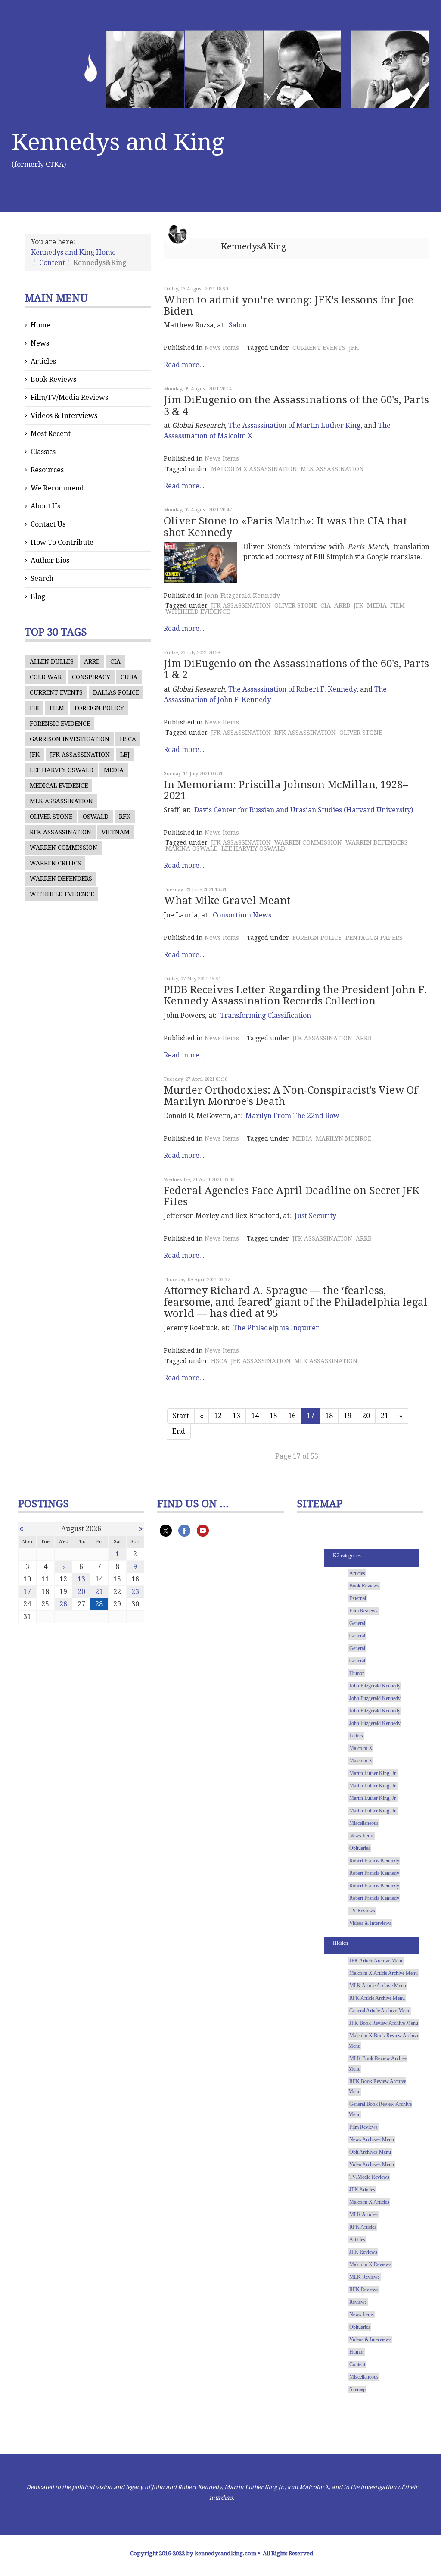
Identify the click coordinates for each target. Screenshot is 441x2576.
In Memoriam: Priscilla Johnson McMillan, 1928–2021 (286, 790)
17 (27, 1592)
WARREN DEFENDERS (61, 879)
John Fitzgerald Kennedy (242, 596)
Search (42, 579)
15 (273, 1416)
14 (255, 1416)
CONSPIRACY (91, 677)
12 (218, 1416)
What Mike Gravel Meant (227, 901)
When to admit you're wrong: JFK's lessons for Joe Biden (289, 306)
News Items (222, 348)
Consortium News (242, 915)
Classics (43, 452)
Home (40, 325)
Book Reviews (53, 379)
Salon (238, 325)
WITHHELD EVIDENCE (62, 894)
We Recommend (57, 488)
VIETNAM (116, 832)
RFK (125, 817)
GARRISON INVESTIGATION (70, 739)
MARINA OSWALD (192, 848)
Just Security (315, 1216)
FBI (34, 708)
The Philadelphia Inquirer (276, 1328)
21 (385, 1416)
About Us (45, 506)
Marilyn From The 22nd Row (292, 1116)
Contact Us (48, 524)
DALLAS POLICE (116, 692)
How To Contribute (62, 542)
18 (329, 1416)
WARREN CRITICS (55, 863)
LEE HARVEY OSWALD (62, 770)
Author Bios (50, 560)
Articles (43, 361)
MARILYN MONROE (343, 1138)
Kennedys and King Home (73, 252)
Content (52, 263)
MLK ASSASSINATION (61, 801)
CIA (115, 661)
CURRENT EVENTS (56, 692)
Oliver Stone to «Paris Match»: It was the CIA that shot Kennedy (285, 527)
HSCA (128, 739)
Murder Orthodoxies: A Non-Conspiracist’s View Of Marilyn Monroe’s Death (291, 1096)
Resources (47, 470)
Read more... (184, 365)
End (179, 1431)
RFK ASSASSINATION (61, 832)
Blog (38, 597)
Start (181, 1416)
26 (63, 1604)
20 (366, 1416)
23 (135, 1592)
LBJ (125, 755)
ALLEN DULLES (52, 661)
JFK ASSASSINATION (80, 755)
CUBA (129, 677)
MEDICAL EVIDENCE (59, 786)
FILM (57, 708)
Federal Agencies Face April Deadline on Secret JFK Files (292, 1196)
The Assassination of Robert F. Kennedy (292, 689)
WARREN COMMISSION (64, 848)
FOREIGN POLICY (99, 708)
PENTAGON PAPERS (374, 938)
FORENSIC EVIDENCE (60, 724)
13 (236, 1416)
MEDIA (114, 770)
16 (292, 1416)
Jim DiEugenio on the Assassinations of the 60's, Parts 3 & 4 (296, 405)
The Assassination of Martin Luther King (294, 426)
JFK (35, 755)
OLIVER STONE (51, 817)
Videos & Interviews (64, 416)
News (40, 343)
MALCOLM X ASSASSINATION (254, 469)
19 (348, 1416)
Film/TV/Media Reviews (69, 398)
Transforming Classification (266, 1015)
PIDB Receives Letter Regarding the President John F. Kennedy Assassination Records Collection (295, 995)
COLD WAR (46, 677)
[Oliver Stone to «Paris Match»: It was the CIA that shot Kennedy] (200, 563)
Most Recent (51, 434)
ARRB (92, 661)
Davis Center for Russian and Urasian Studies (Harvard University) (304, 810)
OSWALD (96, 817)
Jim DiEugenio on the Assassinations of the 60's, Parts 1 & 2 (296, 669)
